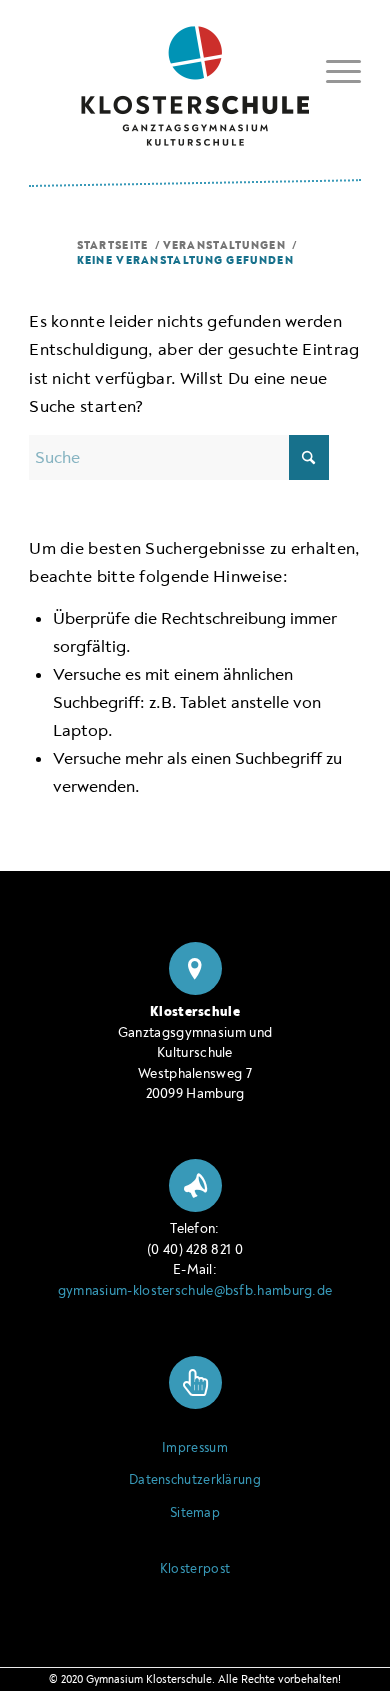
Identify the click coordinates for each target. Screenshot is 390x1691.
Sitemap (195, 1513)
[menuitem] (333, 71)
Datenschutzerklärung (195, 1480)
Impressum (195, 1448)
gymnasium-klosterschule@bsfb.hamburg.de (195, 1290)
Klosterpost (195, 1569)
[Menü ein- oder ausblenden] (333, 68)
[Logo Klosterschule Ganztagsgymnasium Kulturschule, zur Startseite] (195, 78)
